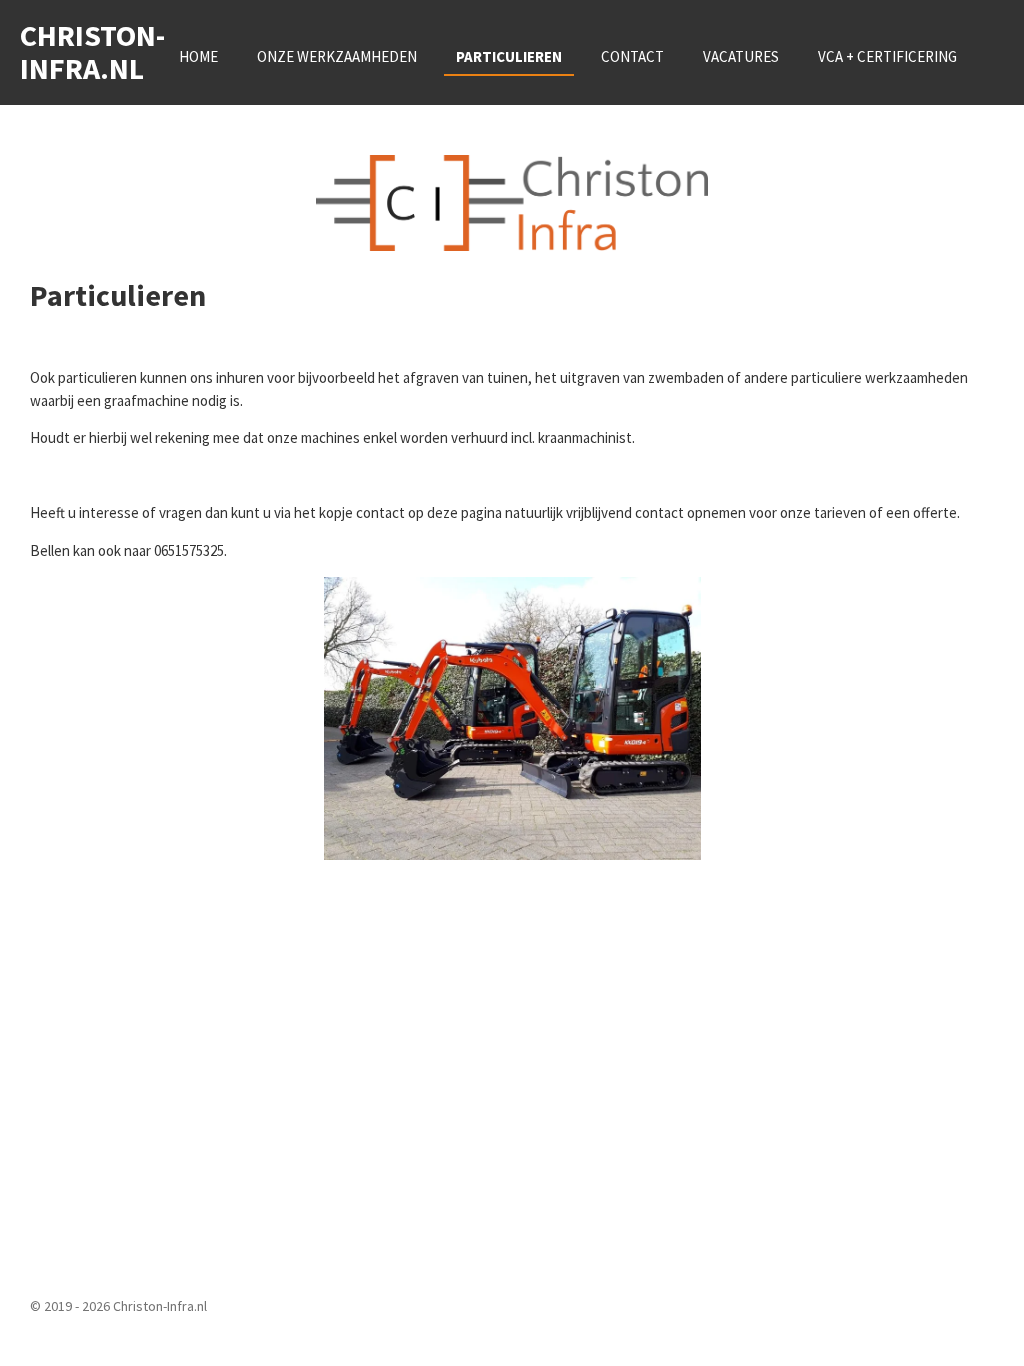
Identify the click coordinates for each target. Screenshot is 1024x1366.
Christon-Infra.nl (92, 51)
